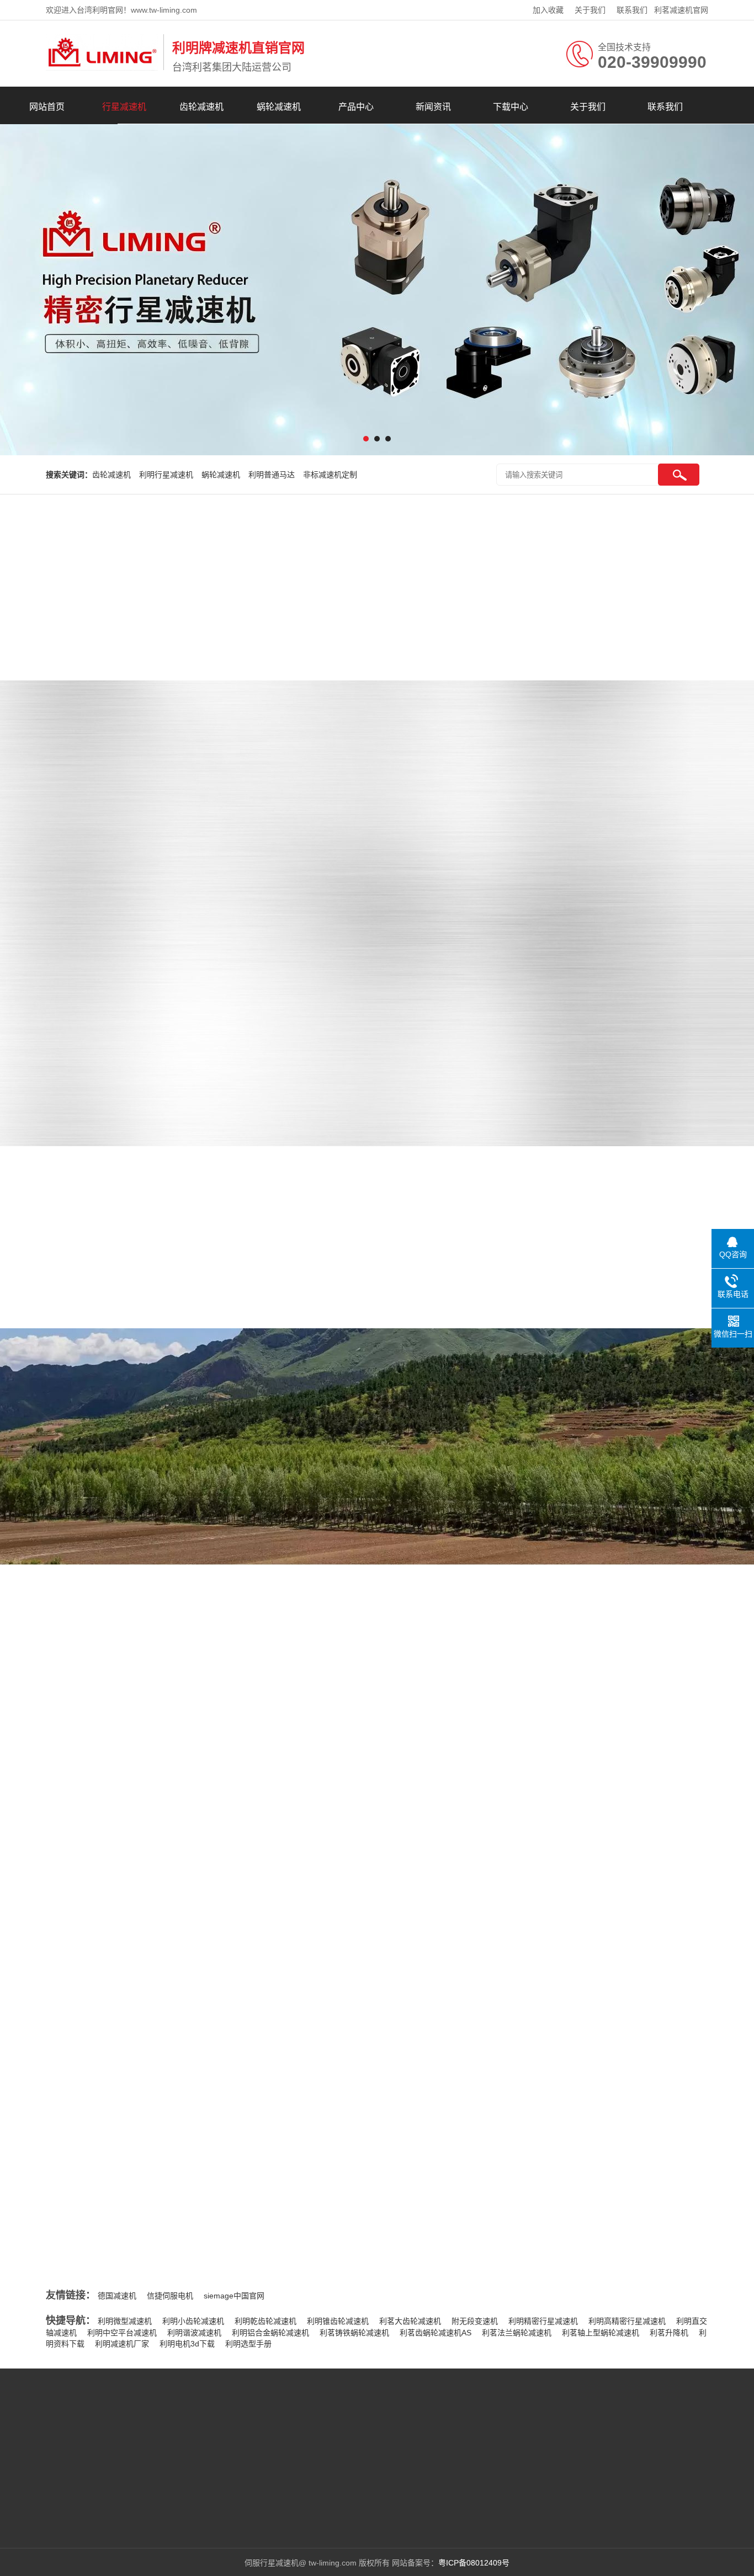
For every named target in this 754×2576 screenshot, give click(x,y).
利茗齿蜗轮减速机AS (436, 2333)
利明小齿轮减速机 (193, 2321)
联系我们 (632, 10)
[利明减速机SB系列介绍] (363, 823)
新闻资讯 (433, 107)
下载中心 (511, 107)
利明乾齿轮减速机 (266, 2321)
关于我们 (590, 10)
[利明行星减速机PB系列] (363, 1064)
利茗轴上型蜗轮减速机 (601, 2333)
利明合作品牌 (42, 1005)
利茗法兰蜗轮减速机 (517, 2333)
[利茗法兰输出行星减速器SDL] (526, 944)
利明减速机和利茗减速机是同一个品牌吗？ (633, 2000)
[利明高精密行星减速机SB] (526, 823)
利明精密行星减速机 (543, 2321)
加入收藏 (548, 10)
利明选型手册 (248, 2344)
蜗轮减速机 (279, 107)
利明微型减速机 (125, 2321)
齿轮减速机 (201, 107)
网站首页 (47, 107)
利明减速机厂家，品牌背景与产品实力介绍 (152, 1967)
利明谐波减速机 (194, 2333)
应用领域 (314, 2050)
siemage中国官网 (234, 2296)
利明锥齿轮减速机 (338, 2321)
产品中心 (356, 107)
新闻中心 (61, 2446)
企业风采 (314, 1531)
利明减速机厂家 (122, 2344)
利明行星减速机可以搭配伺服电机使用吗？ (633, 1922)
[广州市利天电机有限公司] (102, 68)
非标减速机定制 (330, 475)
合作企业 (433, 2050)
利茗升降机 (669, 2333)
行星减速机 (124, 107)
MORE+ (25, 1878)
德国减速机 (117, 2296)
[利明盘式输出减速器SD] (363, 944)
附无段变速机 (475, 2321)
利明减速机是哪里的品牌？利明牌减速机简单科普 (163, 1944)
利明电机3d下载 (187, 2344)
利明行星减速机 (166, 475)
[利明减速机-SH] (526, 1064)
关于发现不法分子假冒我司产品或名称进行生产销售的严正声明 (291, 1838)
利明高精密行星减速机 (627, 2321)
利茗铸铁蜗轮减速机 (354, 2333)
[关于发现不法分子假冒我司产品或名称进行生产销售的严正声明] (140, 1890)
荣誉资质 (433, 1531)
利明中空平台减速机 (122, 2333)
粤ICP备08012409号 (474, 2563)
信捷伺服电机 (170, 2296)
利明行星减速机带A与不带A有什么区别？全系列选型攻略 (176, 2012)
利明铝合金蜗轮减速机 (270, 2333)
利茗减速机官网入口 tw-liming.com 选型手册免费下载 (170, 1989)
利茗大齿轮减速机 (410, 2321)
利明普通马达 (272, 475)
